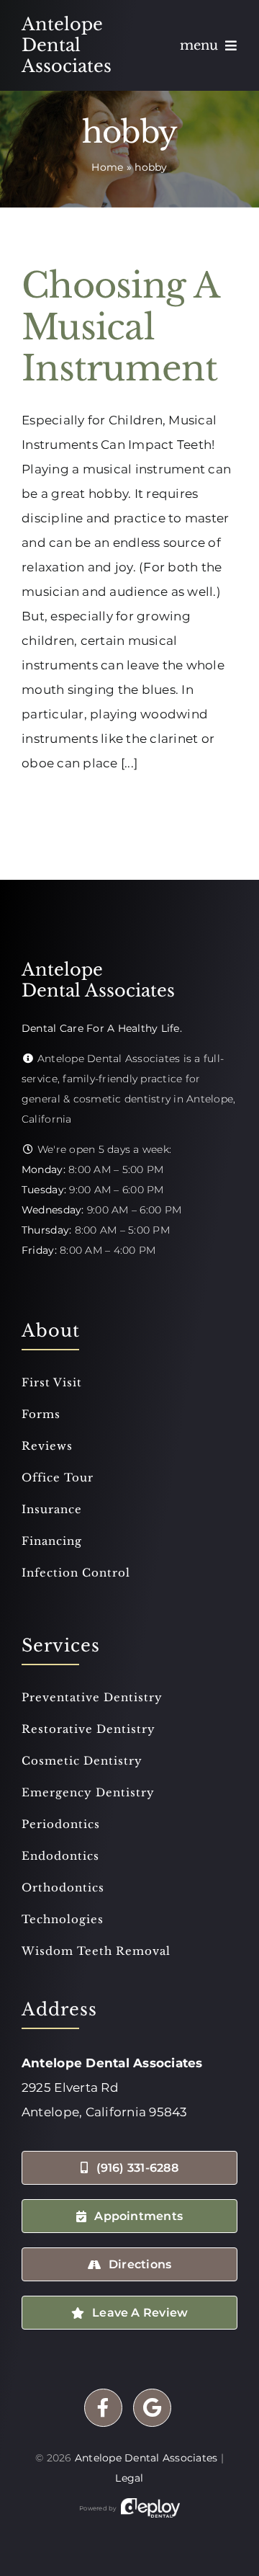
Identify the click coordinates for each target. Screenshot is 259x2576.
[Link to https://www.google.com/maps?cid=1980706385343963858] (152, 2408)
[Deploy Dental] (150, 2508)
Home (107, 167)
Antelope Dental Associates (146, 2458)
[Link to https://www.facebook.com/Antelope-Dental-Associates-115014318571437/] (103, 2408)
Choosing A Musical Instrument (120, 327)
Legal (129, 2478)
